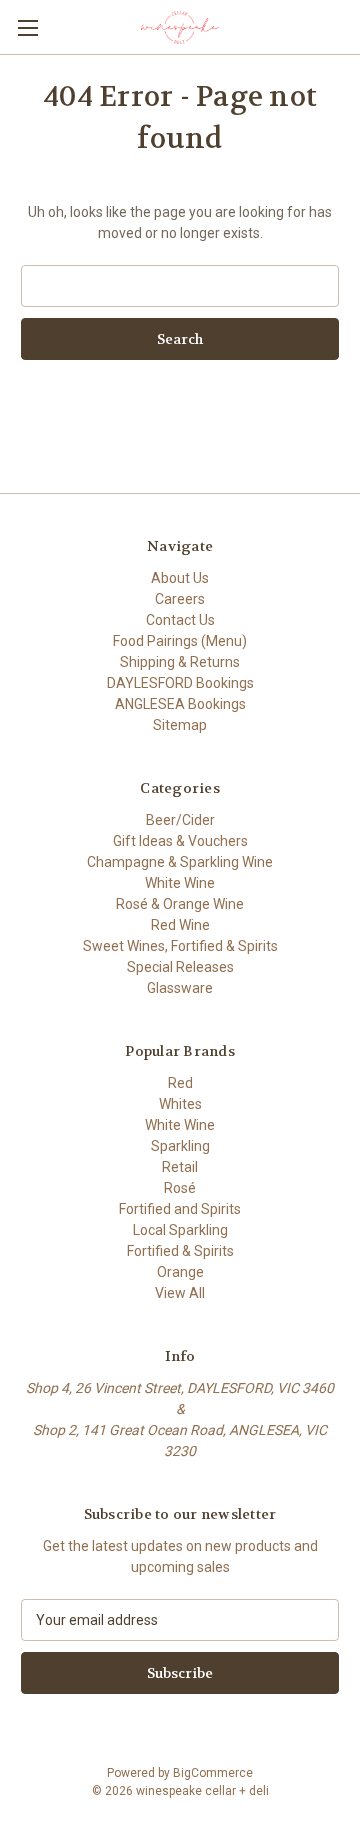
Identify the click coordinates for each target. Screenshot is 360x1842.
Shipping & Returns (180, 662)
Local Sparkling (180, 1230)
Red (180, 1083)
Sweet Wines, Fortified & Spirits (180, 946)
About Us (180, 578)
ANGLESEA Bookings (180, 704)
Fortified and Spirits (180, 1209)
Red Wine (180, 925)
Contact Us (180, 620)
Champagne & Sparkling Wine (180, 862)
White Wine (180, 883)
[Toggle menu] (27, 27)
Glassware (180, 988)
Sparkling (180, 1146)
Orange (180, 1272)
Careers (180, 599)
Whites (180, 1104)
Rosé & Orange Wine (180, 904)
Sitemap (180, 725)
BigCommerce (213, 1773)
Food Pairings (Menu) (180, 641)
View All (180, 1293)
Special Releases (180, 967)
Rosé (180, 1188)
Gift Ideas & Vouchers (180, 841)
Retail (180, 1167)
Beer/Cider (180, 820)
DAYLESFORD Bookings (180, 683)
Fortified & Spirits (180, 1251)
